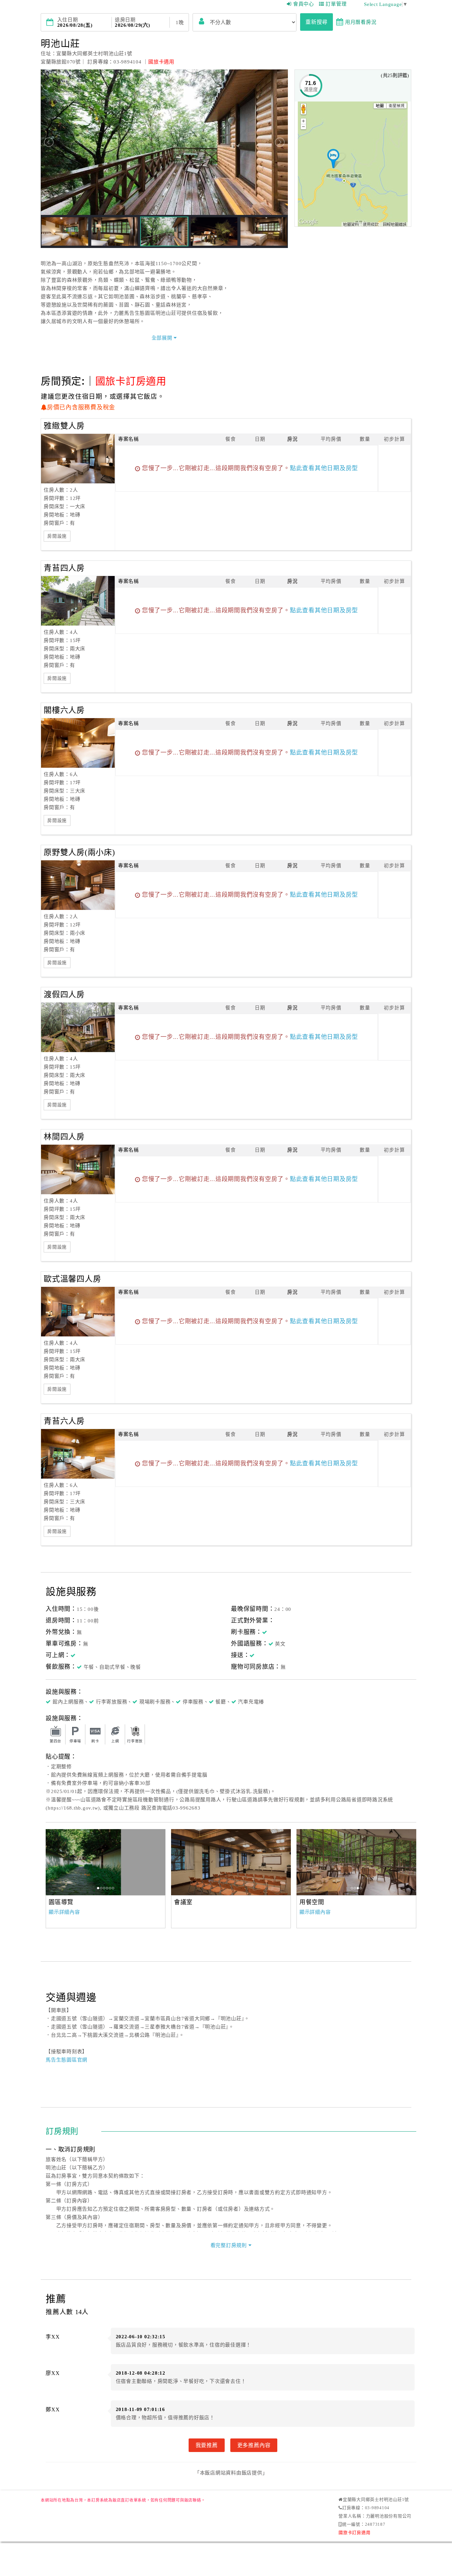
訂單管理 (336, 4)
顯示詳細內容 (64, 1912)
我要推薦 (207, 2445)
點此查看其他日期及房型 (324, 468)
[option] (106, 1862)
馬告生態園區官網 (67, 2060)
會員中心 (304, 4)
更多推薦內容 (254, 2445)
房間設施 (57, 536)
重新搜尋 (316, 22)
